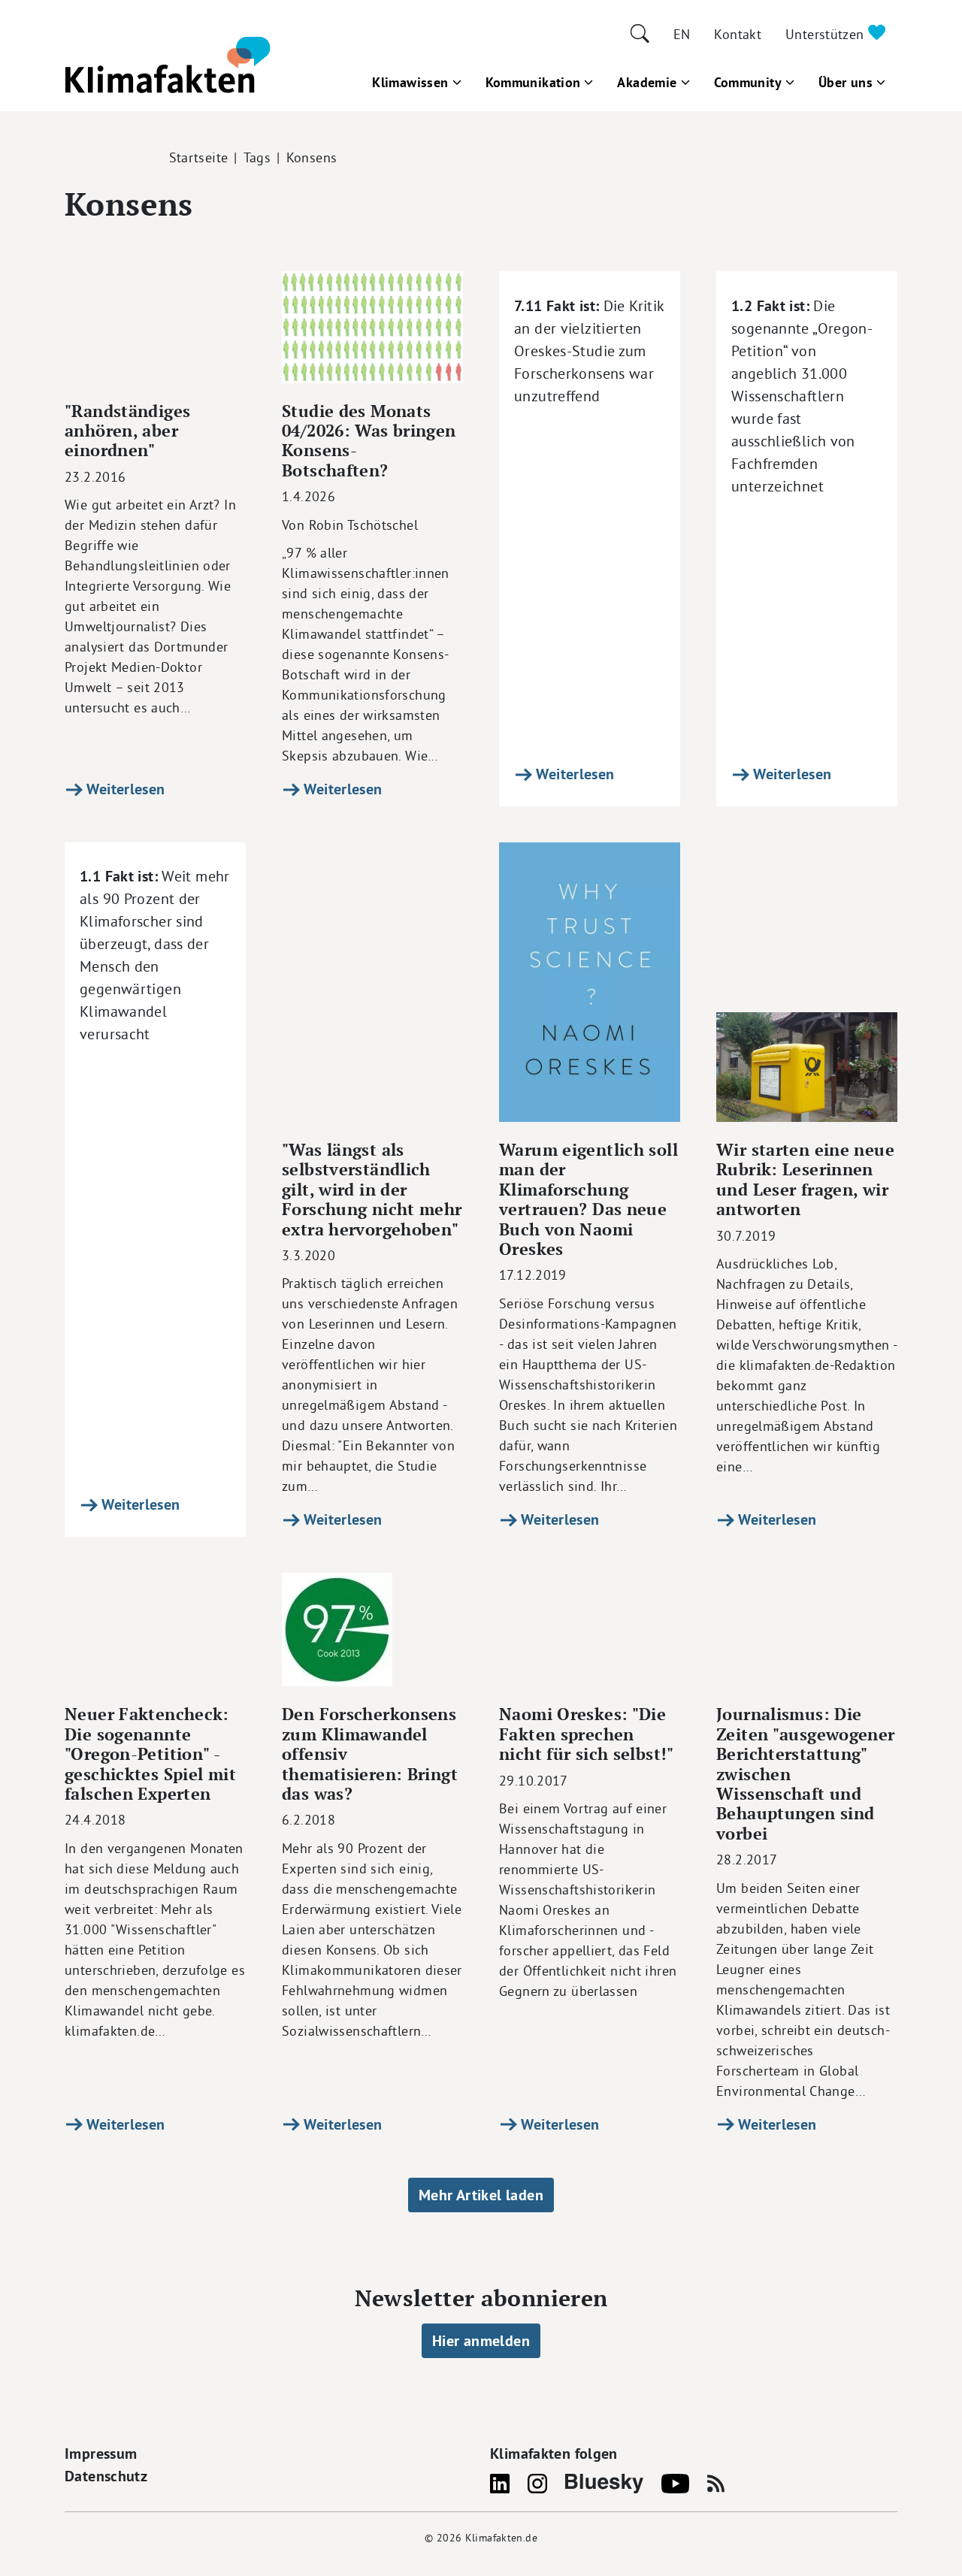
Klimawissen (410, 82)
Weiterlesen (124, 789)
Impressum (101, 2454)
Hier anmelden (481, 2341)
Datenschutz (106, 2476)
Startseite (199, 157)
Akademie (647, 82)
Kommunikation (533, 82)
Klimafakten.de (501, 2538)
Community (748, 82)
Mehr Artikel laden (481, 2195)
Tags (257, 157)
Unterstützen (827, 34)
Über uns (846, 82)
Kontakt (738, 34)
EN (682, 34)
